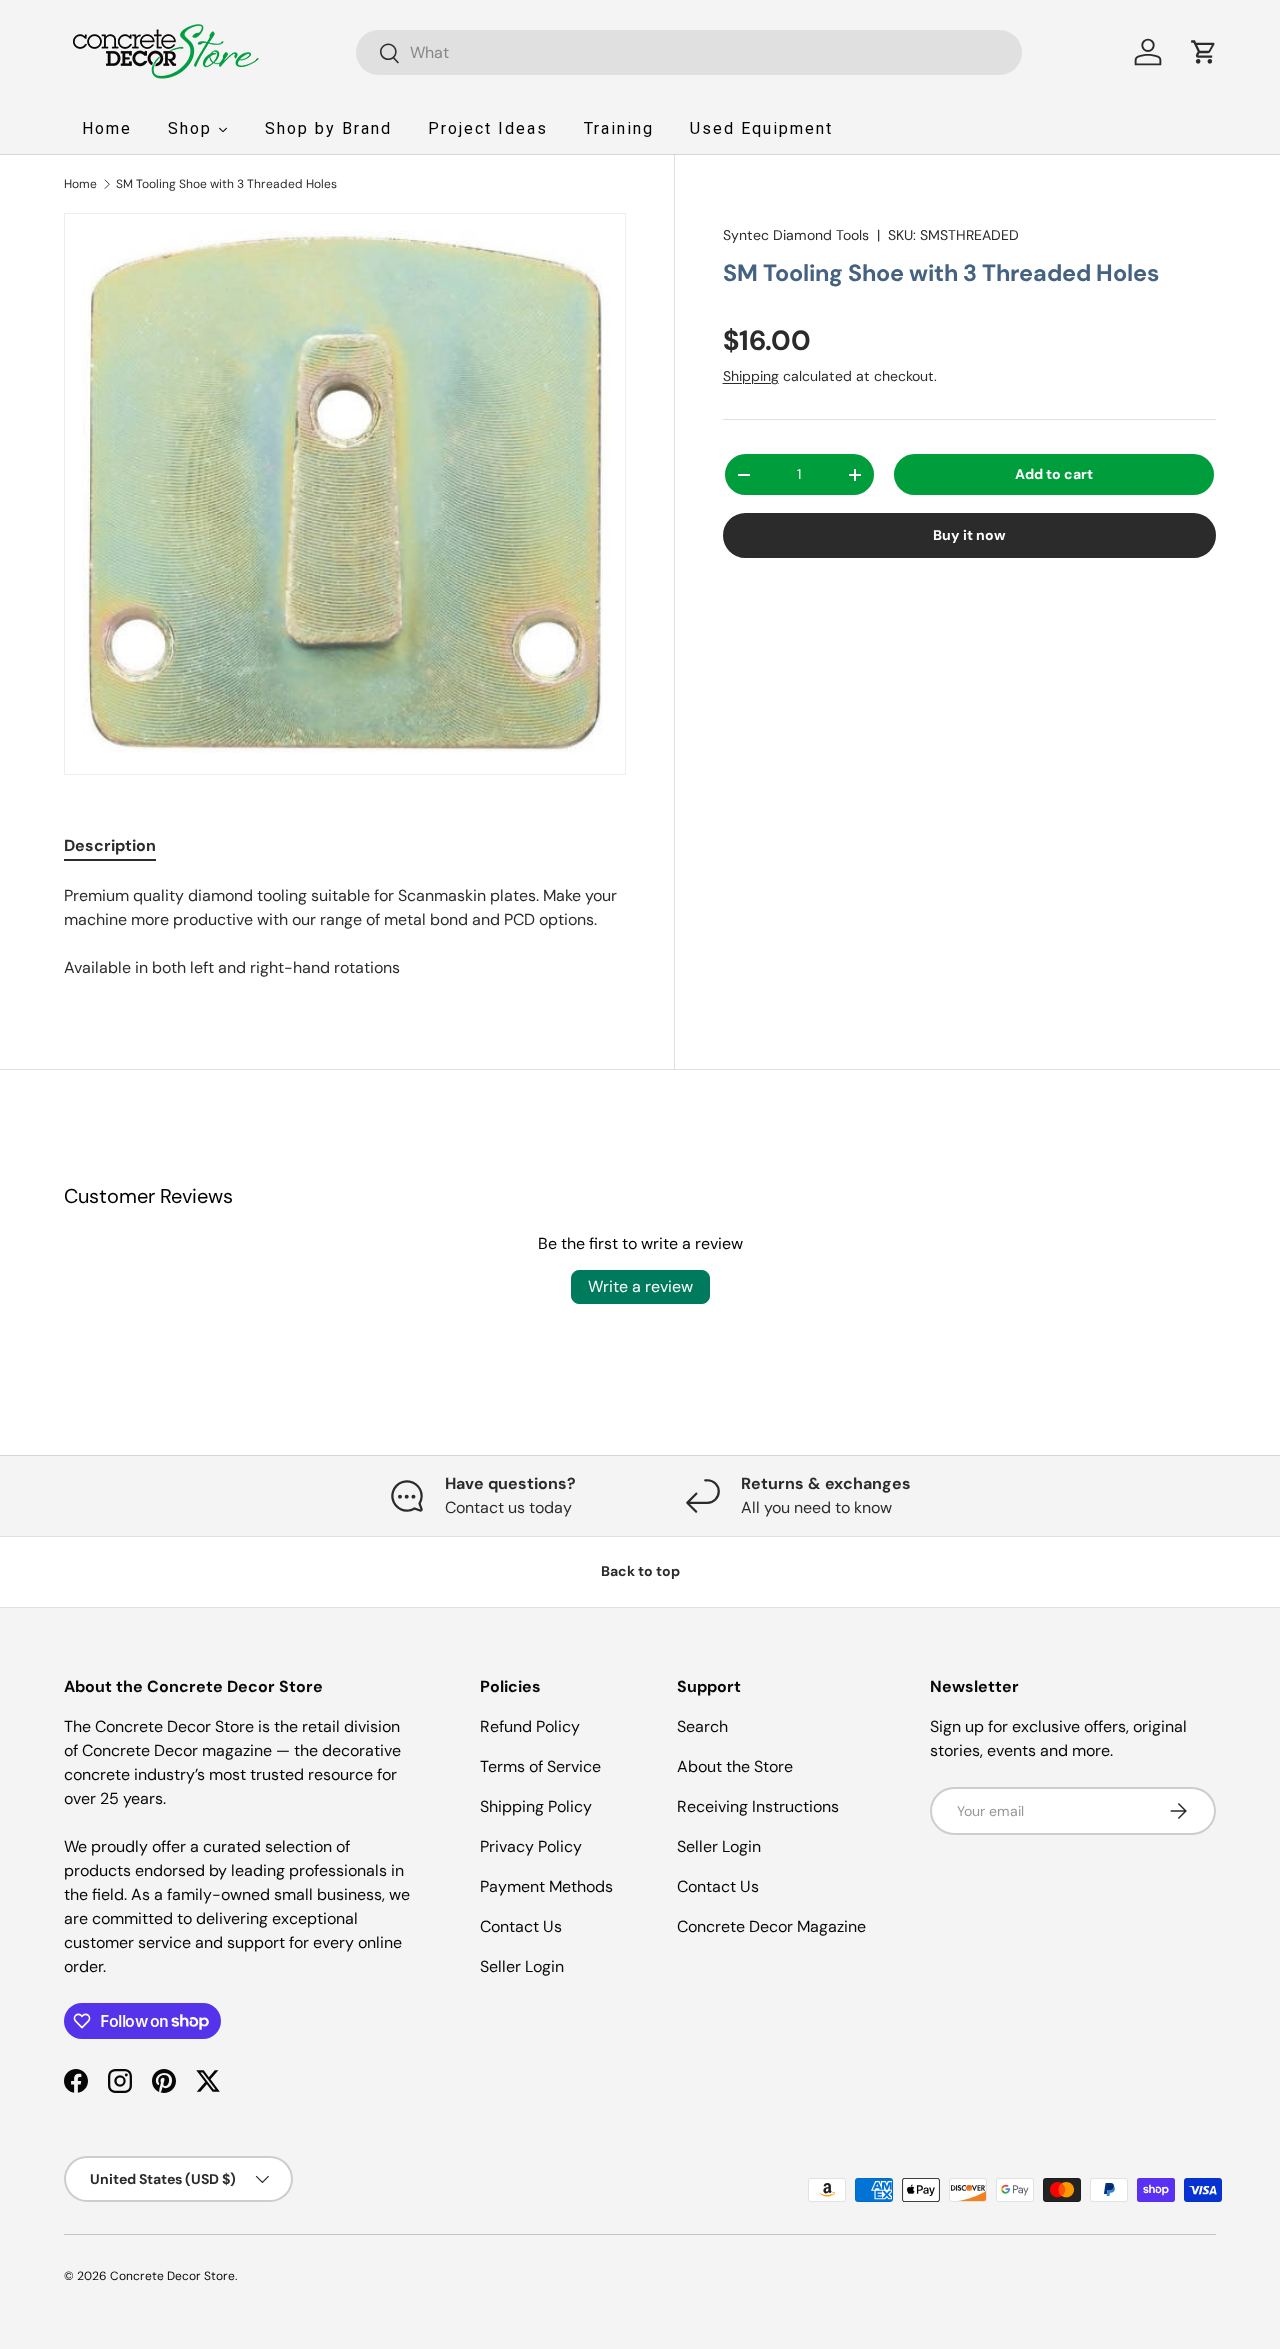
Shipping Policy (536, 1806)
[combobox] (689, 52)
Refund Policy (530, 1726)
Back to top (640, 1571)
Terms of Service (540, 1766)
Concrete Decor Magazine (771, 1926)
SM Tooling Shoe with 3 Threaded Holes (226, 184)
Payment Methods (546, 1886)
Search (702, 1726)
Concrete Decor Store (172, 2276)
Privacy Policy (531, 1846)
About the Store (735, 1766)
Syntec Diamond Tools (796, 235)
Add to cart (1054, 474)
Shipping (751, 376)
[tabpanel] (345, 932)
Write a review (640, 1286)
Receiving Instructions (758, 1806)
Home (80, 184)
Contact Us (521, 1926)
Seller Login (522, 1966)
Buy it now (969, 535)
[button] (1204, 52)
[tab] (110, 845)
